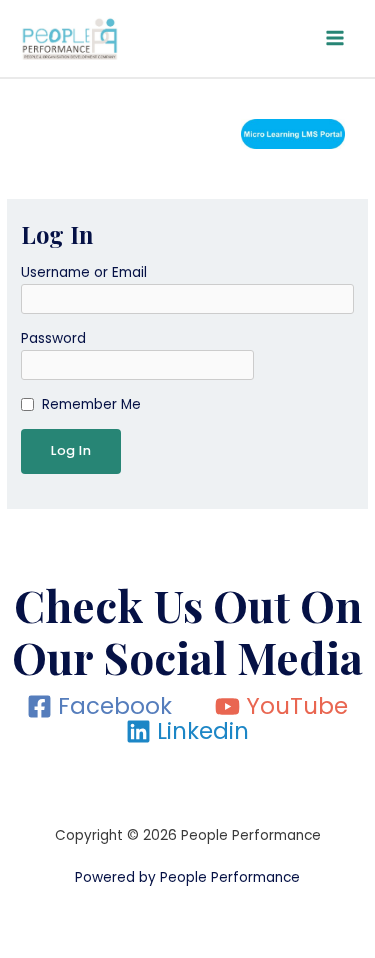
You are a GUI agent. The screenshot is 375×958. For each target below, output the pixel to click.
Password (53, 338)
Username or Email (84, 272)
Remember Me (91, 404)
